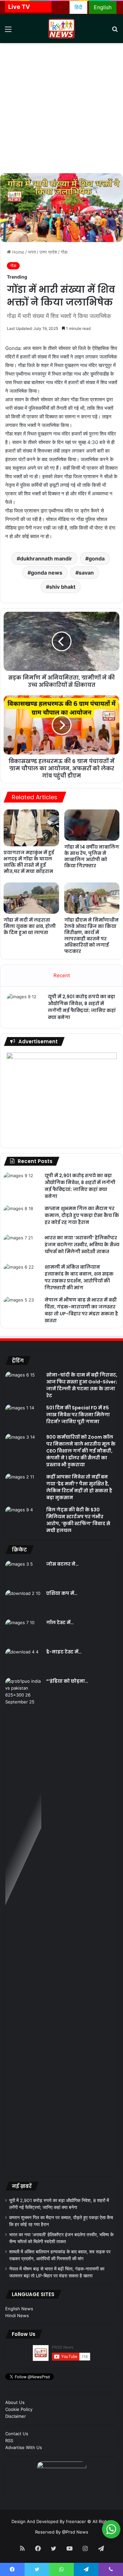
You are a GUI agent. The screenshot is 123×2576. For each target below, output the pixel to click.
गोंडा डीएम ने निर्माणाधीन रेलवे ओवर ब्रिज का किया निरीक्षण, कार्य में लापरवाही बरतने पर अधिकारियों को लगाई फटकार (92, 936)
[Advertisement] (61, 108)
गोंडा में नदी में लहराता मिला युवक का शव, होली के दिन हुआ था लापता (30, 926)
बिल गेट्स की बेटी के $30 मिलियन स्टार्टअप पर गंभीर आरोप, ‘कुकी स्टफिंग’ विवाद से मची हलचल (78, 1520)
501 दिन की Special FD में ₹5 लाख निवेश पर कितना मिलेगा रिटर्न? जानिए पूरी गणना (78, 1415)
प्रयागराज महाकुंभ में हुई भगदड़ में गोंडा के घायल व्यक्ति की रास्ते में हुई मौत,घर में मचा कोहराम (29, 862)
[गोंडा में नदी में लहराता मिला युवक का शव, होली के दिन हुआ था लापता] (31, 898)
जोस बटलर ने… (62, 1564)
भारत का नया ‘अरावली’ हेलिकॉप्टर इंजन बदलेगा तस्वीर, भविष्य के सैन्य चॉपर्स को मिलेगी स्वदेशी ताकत (82, 1245)
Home (18, 252)
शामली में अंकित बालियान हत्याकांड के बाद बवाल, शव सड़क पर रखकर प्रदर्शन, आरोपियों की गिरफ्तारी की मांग (79, 1277)
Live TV (19, 7)
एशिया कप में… (62, 1593)
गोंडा (64, 252)
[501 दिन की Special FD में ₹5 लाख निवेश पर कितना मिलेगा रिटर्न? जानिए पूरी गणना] (23, 1417)
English (103, 7)
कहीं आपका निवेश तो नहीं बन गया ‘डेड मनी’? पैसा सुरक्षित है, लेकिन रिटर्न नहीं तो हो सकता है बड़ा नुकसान (79, 1487)
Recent (62, 975)
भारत (32, 252)
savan (86, 573)
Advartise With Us (24, 2447)
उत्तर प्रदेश (48, 252)
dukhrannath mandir (46, 558)
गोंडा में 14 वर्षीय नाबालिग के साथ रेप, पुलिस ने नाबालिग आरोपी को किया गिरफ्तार (92, 856)
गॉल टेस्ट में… (60, 1622)
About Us (15, 2402)
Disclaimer (16, 2416)
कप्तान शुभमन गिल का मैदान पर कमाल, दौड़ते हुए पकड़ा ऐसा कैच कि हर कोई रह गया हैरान (82, 1215)
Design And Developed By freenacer (49, 2521)
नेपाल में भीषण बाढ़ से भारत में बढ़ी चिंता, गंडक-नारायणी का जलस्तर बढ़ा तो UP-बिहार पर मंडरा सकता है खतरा (81, 1310)
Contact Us (17, 2434)
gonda (97, 558)
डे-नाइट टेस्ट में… (64, 1652)
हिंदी (78, 7)
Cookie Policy (19, 2409)
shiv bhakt (62, 587)
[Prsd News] (62, 29)
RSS (9, 2440)
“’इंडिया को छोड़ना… (67, 1681)
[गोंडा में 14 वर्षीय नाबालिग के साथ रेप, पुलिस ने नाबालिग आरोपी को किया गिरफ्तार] (92, 825)
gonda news (47, 573)
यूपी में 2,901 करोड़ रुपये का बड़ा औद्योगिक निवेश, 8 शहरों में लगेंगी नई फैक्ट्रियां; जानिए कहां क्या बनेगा (82, 1007)
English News (19, 2309)
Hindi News (17, 2316)
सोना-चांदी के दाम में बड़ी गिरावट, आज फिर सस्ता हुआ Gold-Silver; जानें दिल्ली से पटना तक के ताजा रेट (82, 1385)
